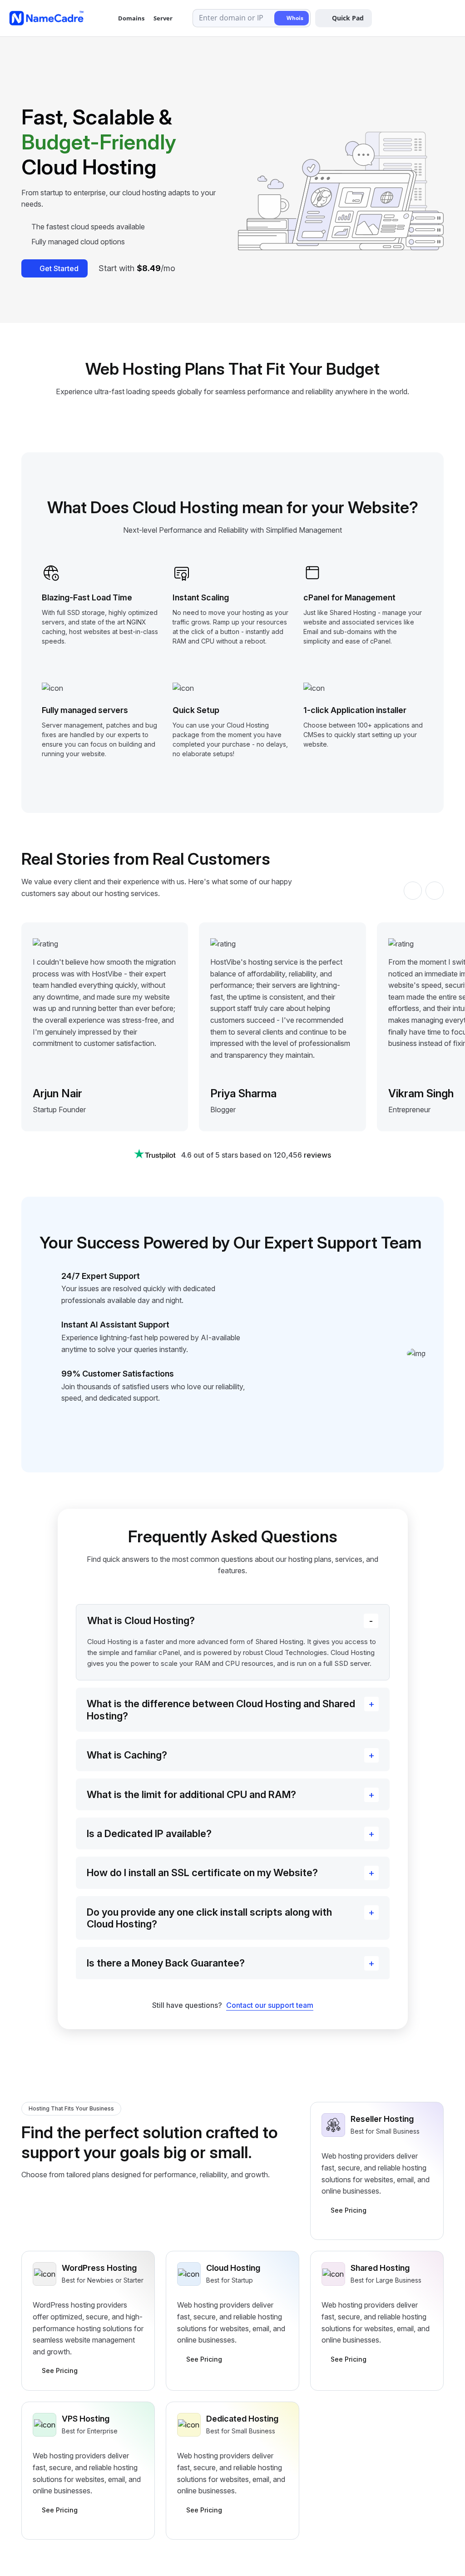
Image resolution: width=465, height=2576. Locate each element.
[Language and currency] (405, 18)
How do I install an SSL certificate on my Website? (202, 1873)
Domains (131, 18)
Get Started (59, 268)
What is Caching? (127, 1755)
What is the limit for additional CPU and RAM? (191, 1794)
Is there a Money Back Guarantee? (166, 1963)
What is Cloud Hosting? (141, 1620)
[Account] (447, 18)
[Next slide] (435, 891)
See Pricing (349, 2210)
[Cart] (426, 18)
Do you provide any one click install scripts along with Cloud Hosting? (209, 1918)
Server (163, 18)
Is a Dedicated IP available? (149, 1833)
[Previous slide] (413, 891)
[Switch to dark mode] (384, 18)
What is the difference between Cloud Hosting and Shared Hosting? (221, 1709)
